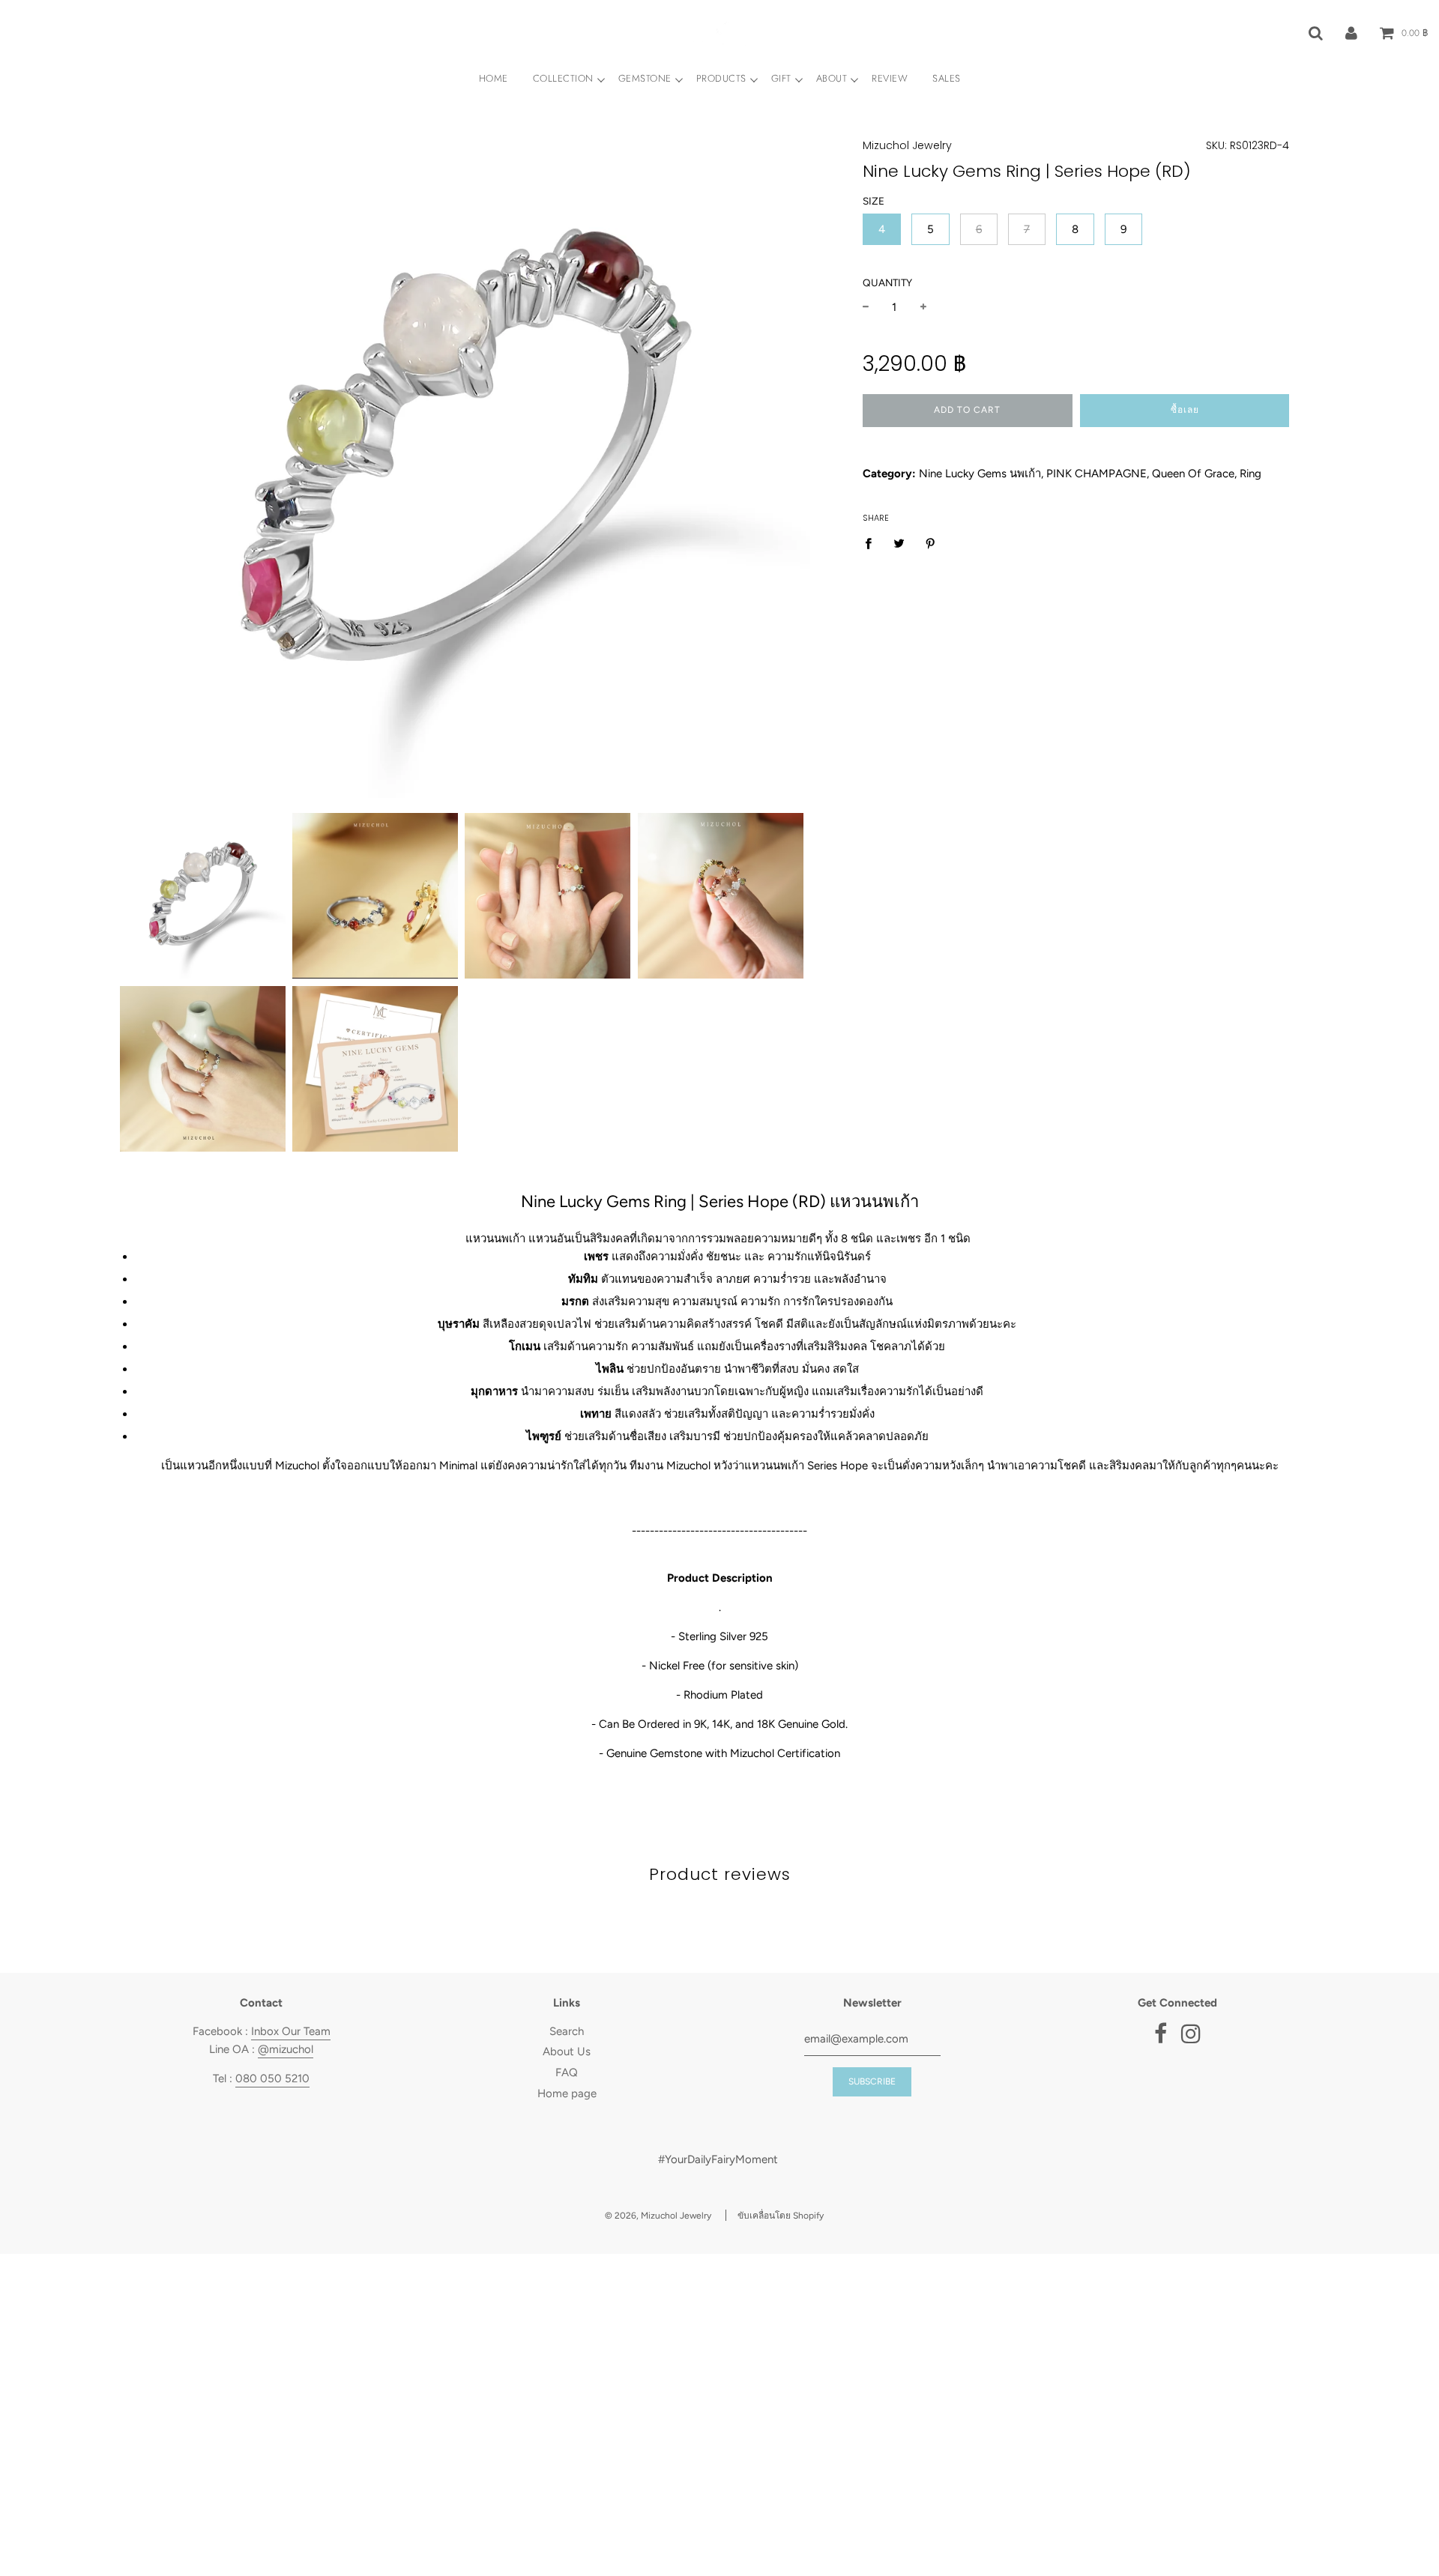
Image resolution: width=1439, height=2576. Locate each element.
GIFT (781, 78)
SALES (947, 78)
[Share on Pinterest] (931, 543)
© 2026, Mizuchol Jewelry (658, 2216)
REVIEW (890, 78)
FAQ (567, 2072)
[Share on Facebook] (872, 543)
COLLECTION (563, 78)
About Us (567, 2052)
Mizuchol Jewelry (907, 145)
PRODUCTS (721, 78)
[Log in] (1351, 32)
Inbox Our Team (291, 2031)
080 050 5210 (272, 2078)
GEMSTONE (645, 78)
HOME (494, 78)
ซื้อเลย (1185, 410)
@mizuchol (286, 2049)
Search (567, 2031)
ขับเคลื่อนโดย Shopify (781, 2216)
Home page (567, 2093)
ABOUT (832, 78)
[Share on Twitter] (899, 543)
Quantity (887, 282)
